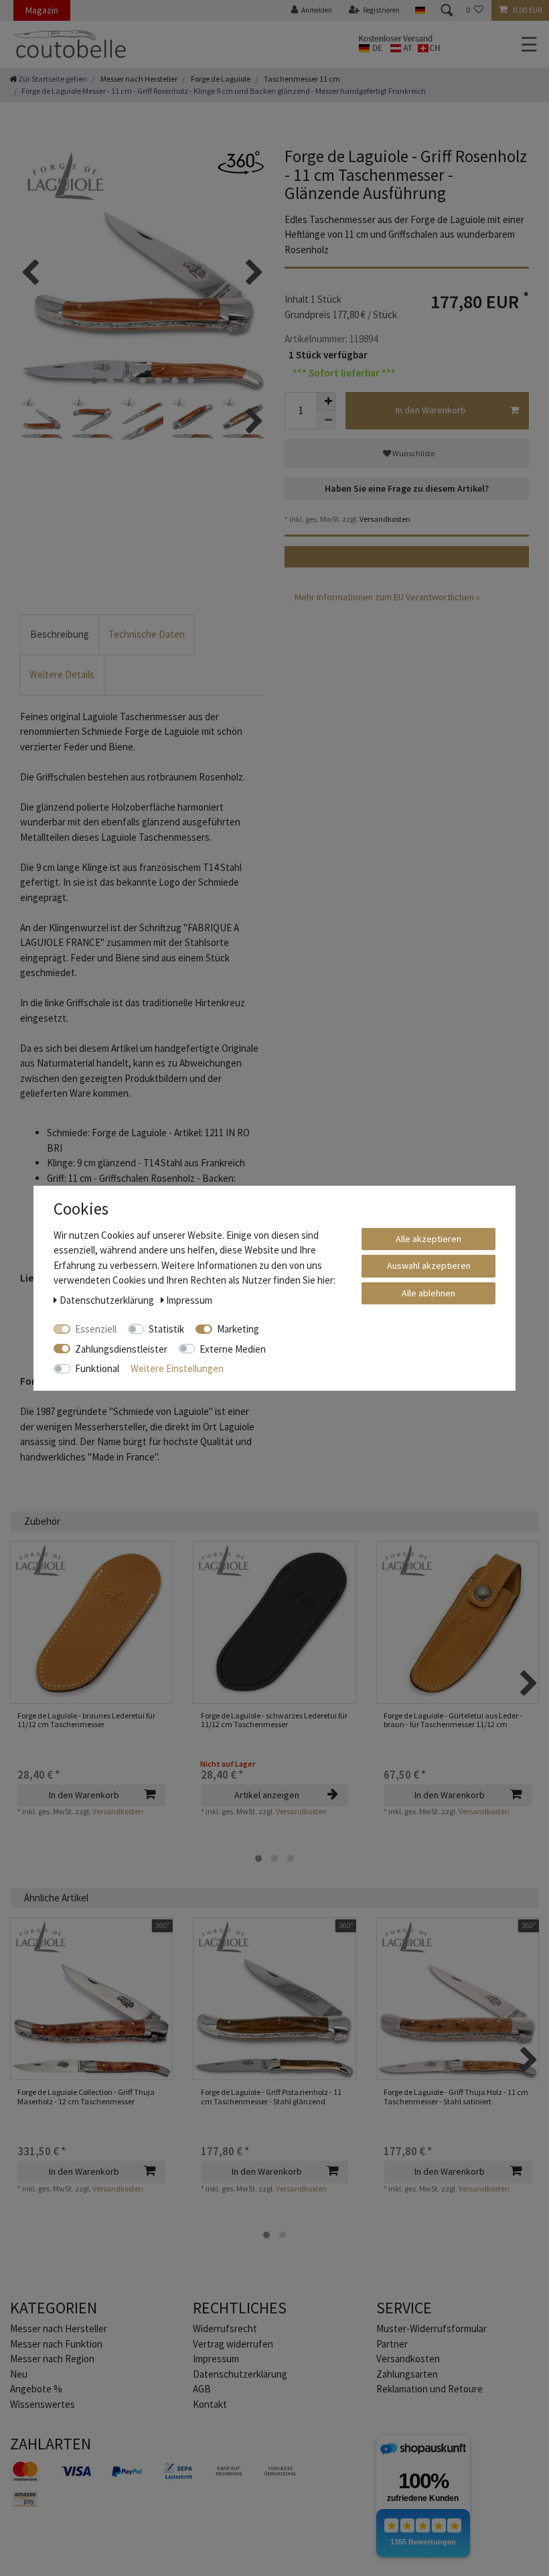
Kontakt (210, 2404)
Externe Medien (233, 1348)
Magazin (42, 10)
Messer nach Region (52, 2359)
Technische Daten (147, 634)
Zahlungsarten (407, 2374)
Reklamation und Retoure (429, 2389)
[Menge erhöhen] (326, 401)
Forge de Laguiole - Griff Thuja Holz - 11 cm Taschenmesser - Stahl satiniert (456, 2097)
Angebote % (36, 2389)
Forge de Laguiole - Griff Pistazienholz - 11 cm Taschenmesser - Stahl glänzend (271, 2097)
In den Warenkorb (431, 410)
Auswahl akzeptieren (429, 1266)
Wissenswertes (43, 2404)
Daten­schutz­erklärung (240, 2374)
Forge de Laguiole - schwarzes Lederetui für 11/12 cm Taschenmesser (274, 1720)
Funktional (97, 1368)
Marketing (238, 1329)
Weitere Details (62, 674)
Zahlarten (51, 2444)
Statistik (166, 1329)
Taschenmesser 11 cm (301, 79)
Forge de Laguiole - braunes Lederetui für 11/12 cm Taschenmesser (86, 1720)
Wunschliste (413, 453)
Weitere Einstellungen (177, 1368)
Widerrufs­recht (225, 2328)
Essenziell (96, 1329)
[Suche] (446, 10)
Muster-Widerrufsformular (432, 2328)
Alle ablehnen (428, 1292)
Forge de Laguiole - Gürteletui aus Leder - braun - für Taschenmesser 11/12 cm (453, 1720)
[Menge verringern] (326, 420)
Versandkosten (384, 519)
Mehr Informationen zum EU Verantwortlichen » (387, 597)
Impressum (216, 2359)
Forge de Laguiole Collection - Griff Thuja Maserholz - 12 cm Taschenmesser (86, 2097)
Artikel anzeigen (267, 1795)
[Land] (419, 10)
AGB (202, 2389)
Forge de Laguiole (220, 79)
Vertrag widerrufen (233, 2344)
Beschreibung (60, 634)
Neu (19, 2374)
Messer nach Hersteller (138, 79)
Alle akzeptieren (428, 1238)
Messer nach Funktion (57, 2344)
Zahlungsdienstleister (121, 1348)
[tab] (60, 635)
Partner (392, 2344)
